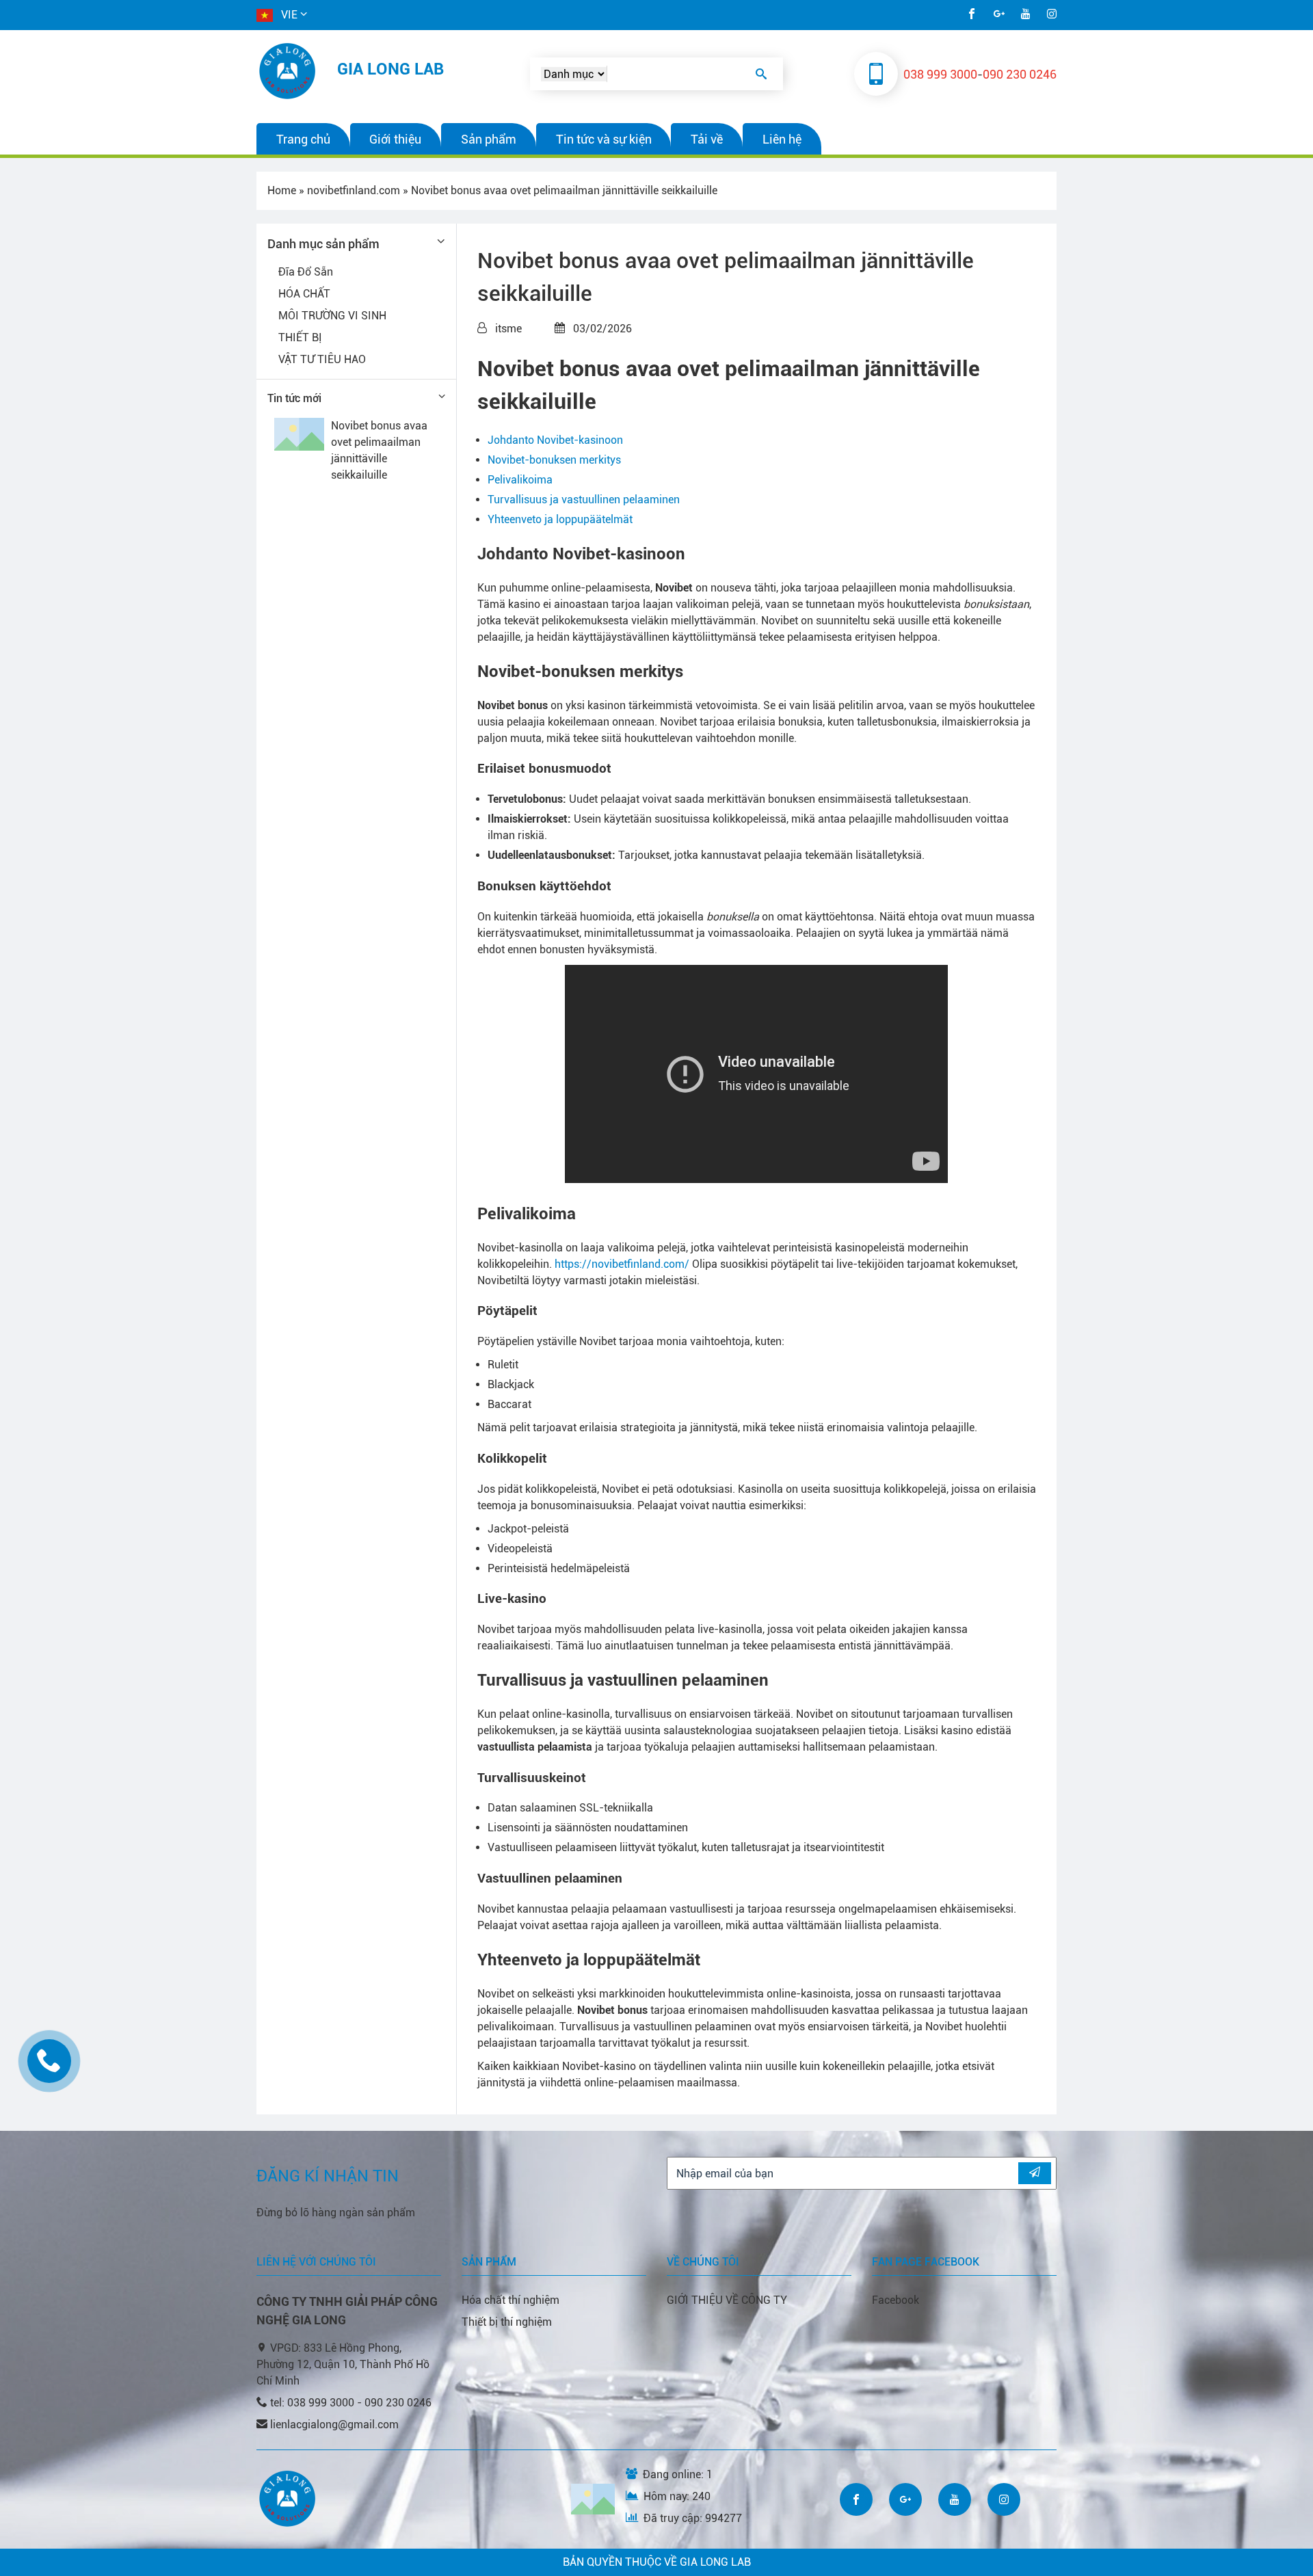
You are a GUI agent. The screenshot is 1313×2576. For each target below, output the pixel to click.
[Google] (999, 15)
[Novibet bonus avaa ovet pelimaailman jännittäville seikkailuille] (299, 434)
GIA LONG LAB (390, 69)
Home (282, 190)
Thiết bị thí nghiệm (507, 2322)
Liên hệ (782, 139)
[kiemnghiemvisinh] (289, 71)
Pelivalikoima (520, 480)
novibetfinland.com (354, 190)
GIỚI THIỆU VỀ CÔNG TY (727, 2300)
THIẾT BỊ (300, 337)
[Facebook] (972, 15)
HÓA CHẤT (304, 294)
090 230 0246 (1020, 74)
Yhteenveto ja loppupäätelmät (560, 519)
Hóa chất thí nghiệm (510, 2300)
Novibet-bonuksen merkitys (554, 460)
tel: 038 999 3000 (314, 2403)
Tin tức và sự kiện (604, 139)
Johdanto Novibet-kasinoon (555, 440)
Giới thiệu (395, 139)
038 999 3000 (940, 74)
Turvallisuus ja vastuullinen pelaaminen (584, 500)
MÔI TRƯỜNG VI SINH (332, 316)
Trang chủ (303, 139)
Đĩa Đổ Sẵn (306, 272)
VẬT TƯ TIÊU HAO (322, 359)
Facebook (896, 2300)
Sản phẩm (489, 139)
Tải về (707, 139)
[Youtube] (1026, 15)
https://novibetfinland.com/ (622, 1264)
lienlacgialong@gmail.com (334, 2425)
